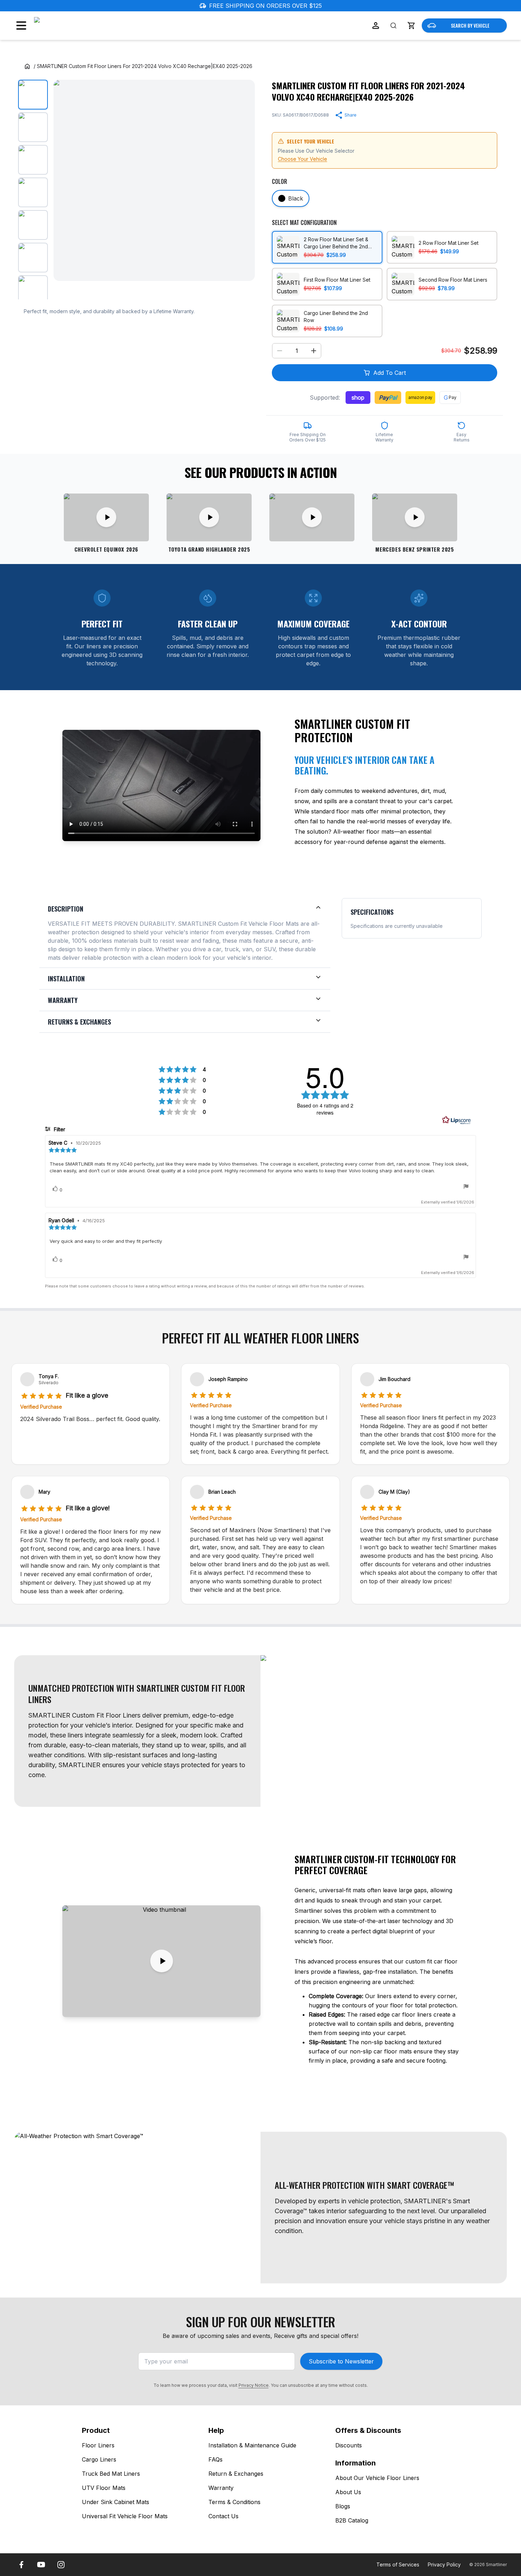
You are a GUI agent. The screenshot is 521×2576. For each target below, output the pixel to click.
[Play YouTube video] (161, 1961)
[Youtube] (41, 2565)
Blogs (343, 2506)
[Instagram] (61, 2565)
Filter (59, 1129)
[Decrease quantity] (280, 351)
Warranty (221, 2488)
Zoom (240, 269)
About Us (348, 2492)
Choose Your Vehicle (302, 159)
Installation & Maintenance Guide (252, 2445)
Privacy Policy (444, 2564)
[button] (411, 26)
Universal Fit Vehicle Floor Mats (125, 2516)
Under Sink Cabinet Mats (116, 2502)
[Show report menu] (466, 1187)
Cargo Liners (99, 2459)
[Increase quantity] (314, 351)
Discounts (349, 2445)
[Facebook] (21, 2565)
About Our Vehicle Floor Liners (377, 2478)
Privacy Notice (254, 2385)
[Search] (393, 26)
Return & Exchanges (236, 2474)
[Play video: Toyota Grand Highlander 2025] (209, 517)
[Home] (27, 66)
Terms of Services (398, 2564)
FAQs (215, 2459)
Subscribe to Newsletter (341, 2361)
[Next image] (243, 180)
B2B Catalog (352, 2520)
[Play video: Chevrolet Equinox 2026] (106, 517)
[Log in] (376, 26)
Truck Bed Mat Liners (111, 2474)
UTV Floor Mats (104, 2488)
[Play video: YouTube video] (312, 517)
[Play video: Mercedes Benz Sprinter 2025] (415, 517)
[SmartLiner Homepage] (71, 26)
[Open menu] (21, 26)
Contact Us (223, 2516)
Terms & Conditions (234, 2502)
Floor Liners (98, 2445)
